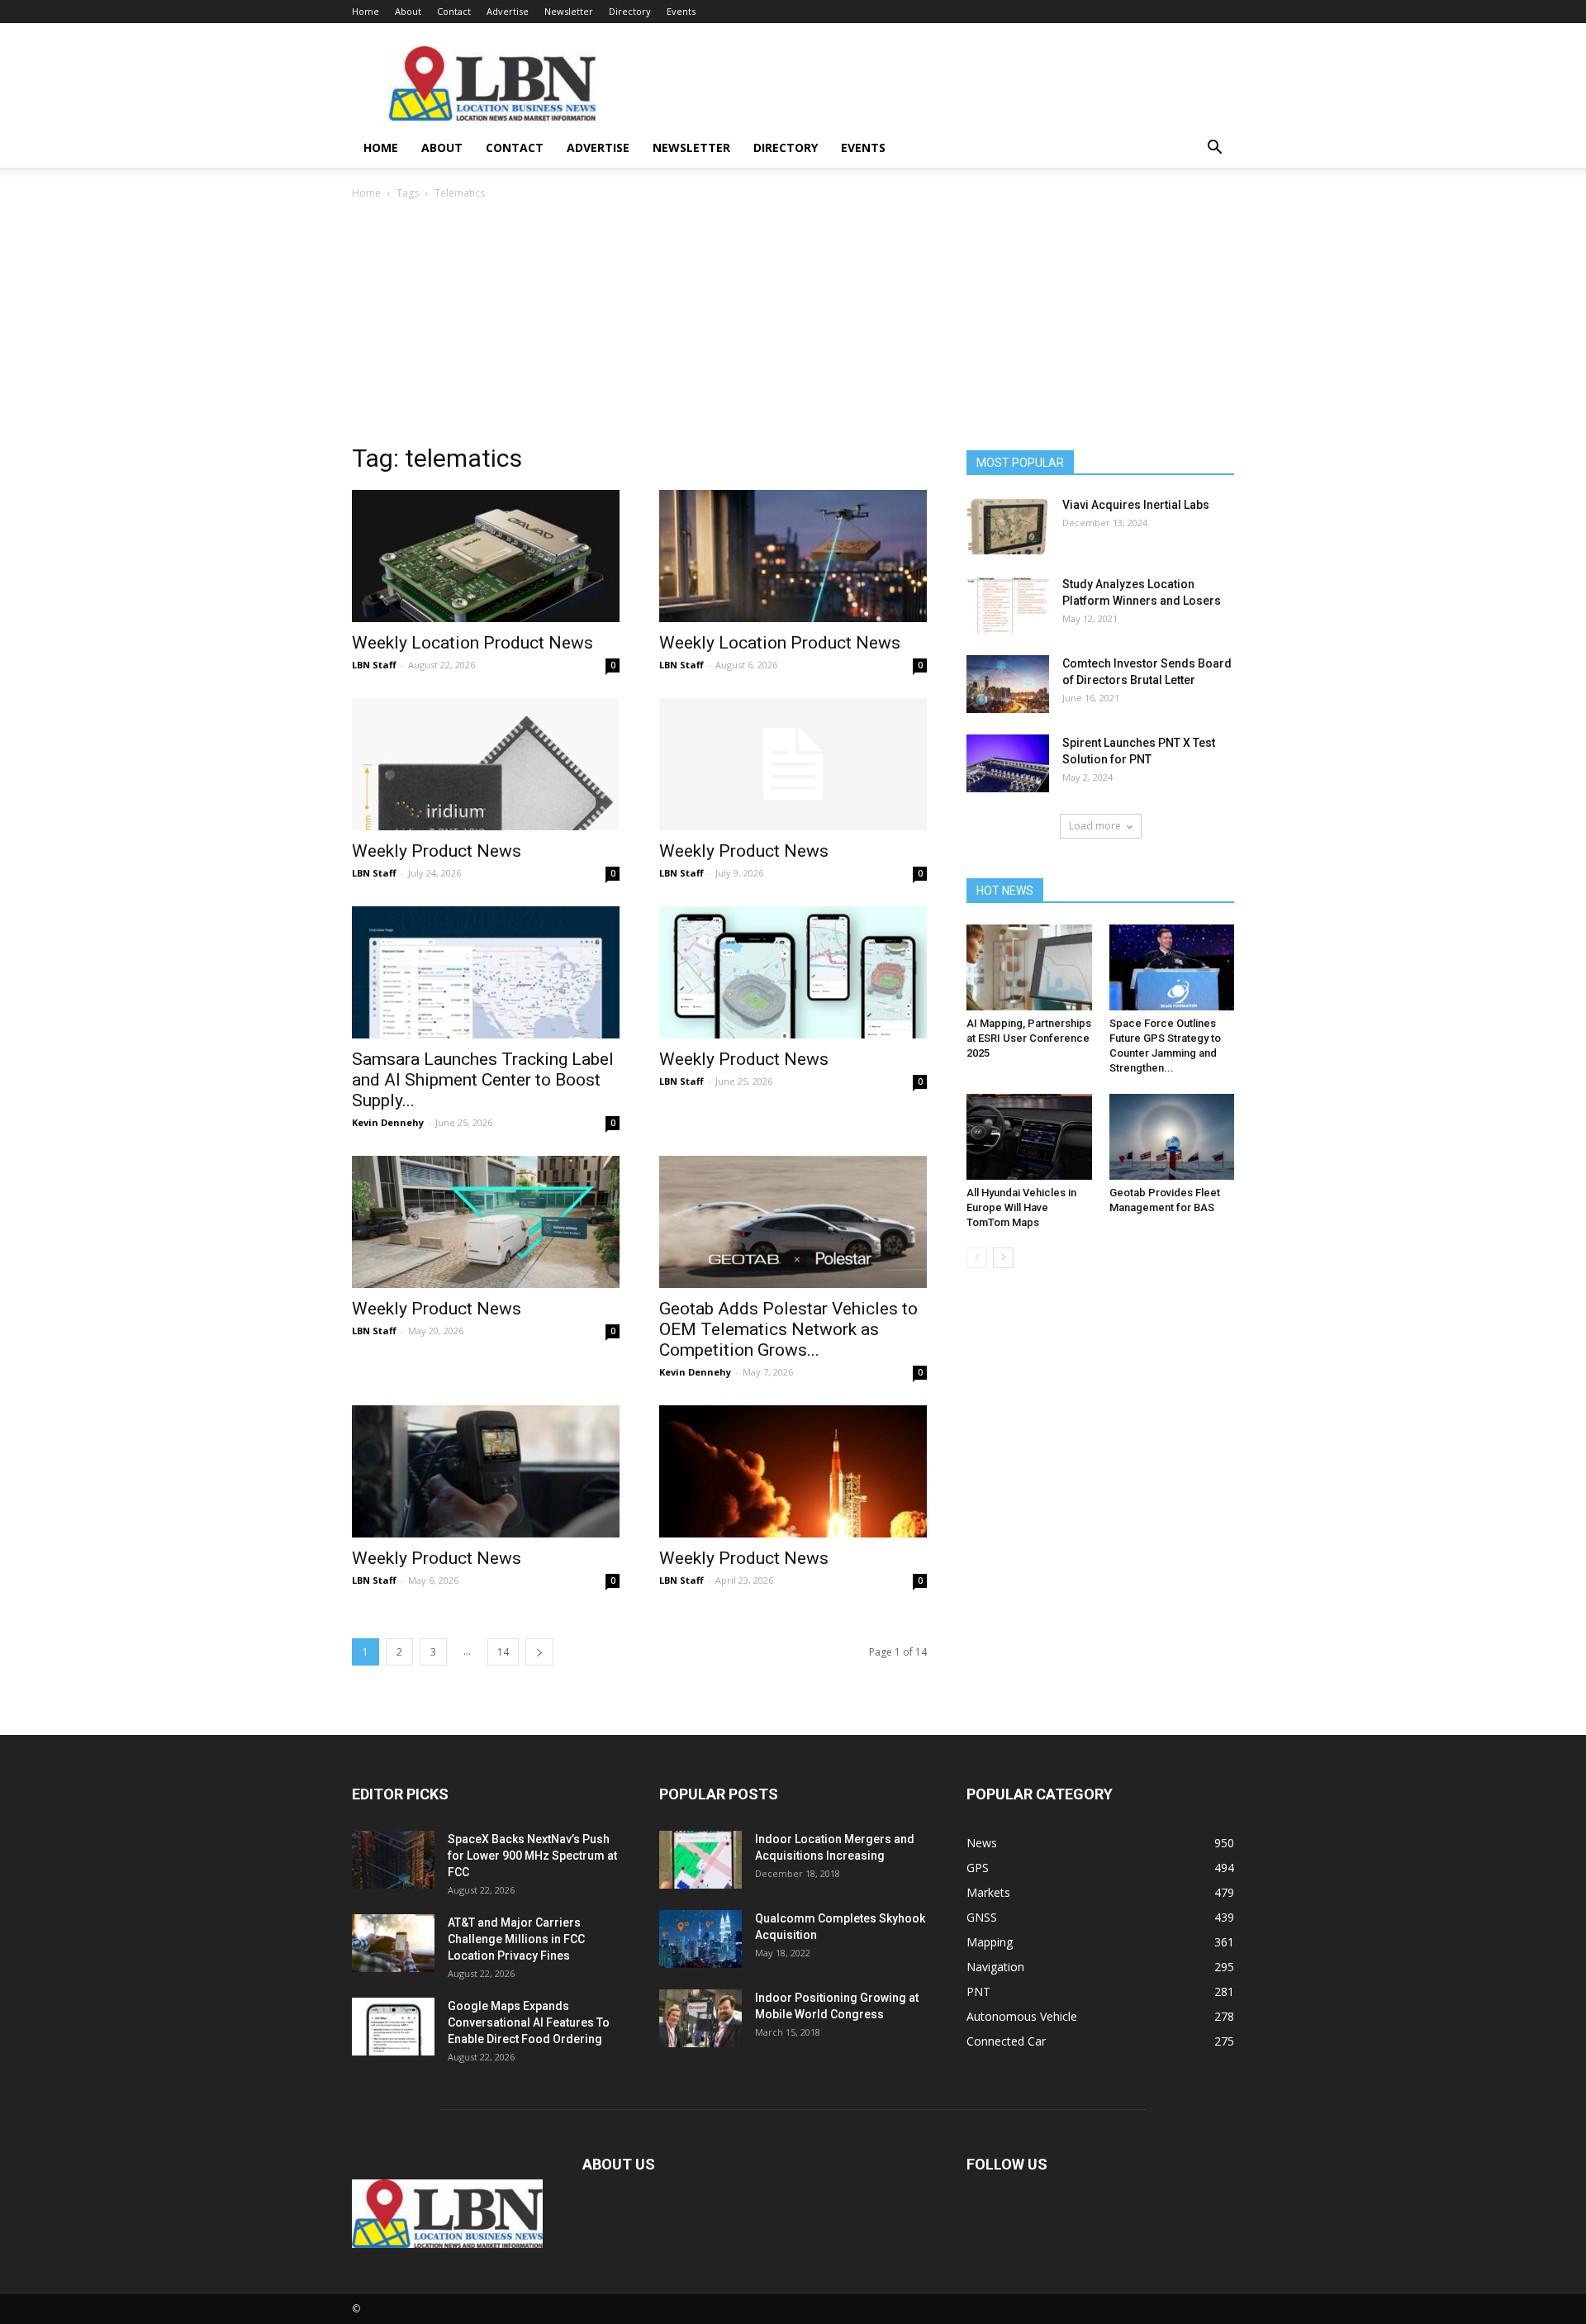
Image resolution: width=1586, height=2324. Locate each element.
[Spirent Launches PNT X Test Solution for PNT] (1008, 763)
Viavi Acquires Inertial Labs (1136, 505)
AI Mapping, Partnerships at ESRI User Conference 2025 (1029, 1038)
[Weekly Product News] (486, 764)
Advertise (508, 11)
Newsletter (569, 11)
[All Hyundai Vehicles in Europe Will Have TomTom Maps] (1029, 1137)
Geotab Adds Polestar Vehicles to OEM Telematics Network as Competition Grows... (788, 1329)
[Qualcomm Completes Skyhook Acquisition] (700, 1939)
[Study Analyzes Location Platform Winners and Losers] (1008, 605)
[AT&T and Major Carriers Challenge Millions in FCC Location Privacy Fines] (393, 1943)
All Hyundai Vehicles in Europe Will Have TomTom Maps (1021, 1207)
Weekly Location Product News (472, 643)
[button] (1214, 149)
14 (503, 1652)
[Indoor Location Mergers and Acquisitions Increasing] (700, 1860)
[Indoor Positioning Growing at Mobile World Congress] (700, 2018)
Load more (1095, 826)
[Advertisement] (793, 326)
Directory (630, 11)
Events (681, 11)
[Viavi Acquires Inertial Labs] (1008, 525)
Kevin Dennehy (388, 1122)
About (408, 11)
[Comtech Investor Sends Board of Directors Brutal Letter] (1008, 684)
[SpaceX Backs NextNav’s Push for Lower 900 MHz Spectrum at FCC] (393, 1860)
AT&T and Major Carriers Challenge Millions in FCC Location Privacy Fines (516, 1939)
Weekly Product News (437, 851)
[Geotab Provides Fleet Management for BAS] (1172, 1137)
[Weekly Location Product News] (486, 556)
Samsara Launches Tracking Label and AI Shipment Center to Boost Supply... (483, 1080)
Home (366, 11)
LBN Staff (374, 665)
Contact (454, 11)
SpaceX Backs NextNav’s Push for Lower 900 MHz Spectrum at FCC (532, 1856)
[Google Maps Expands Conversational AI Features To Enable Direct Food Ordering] (393, 2027)
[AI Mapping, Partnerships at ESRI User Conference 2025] (1029, 967)
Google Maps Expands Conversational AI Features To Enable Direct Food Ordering (529, 2022)
